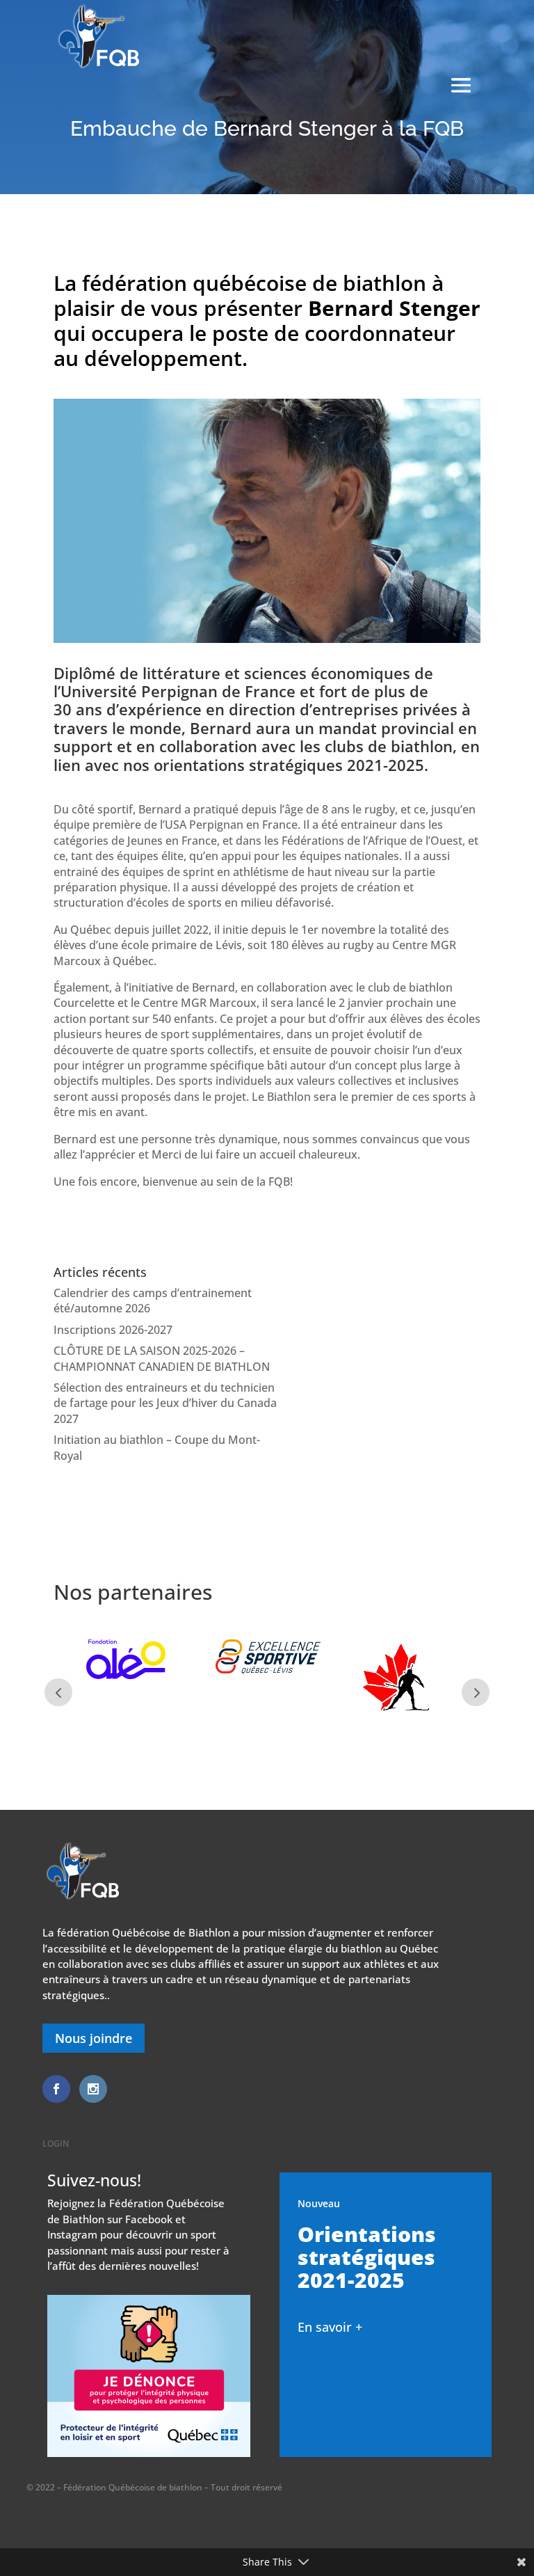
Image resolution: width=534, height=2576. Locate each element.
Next (476, 1692)
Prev (58, 1692)
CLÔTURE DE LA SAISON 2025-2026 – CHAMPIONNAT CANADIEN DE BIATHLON (162, 1358)
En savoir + (330, 2327)
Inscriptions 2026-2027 (113, 1330)
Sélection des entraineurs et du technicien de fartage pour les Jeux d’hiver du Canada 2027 (165, 1403)
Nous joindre (94, 2038)
